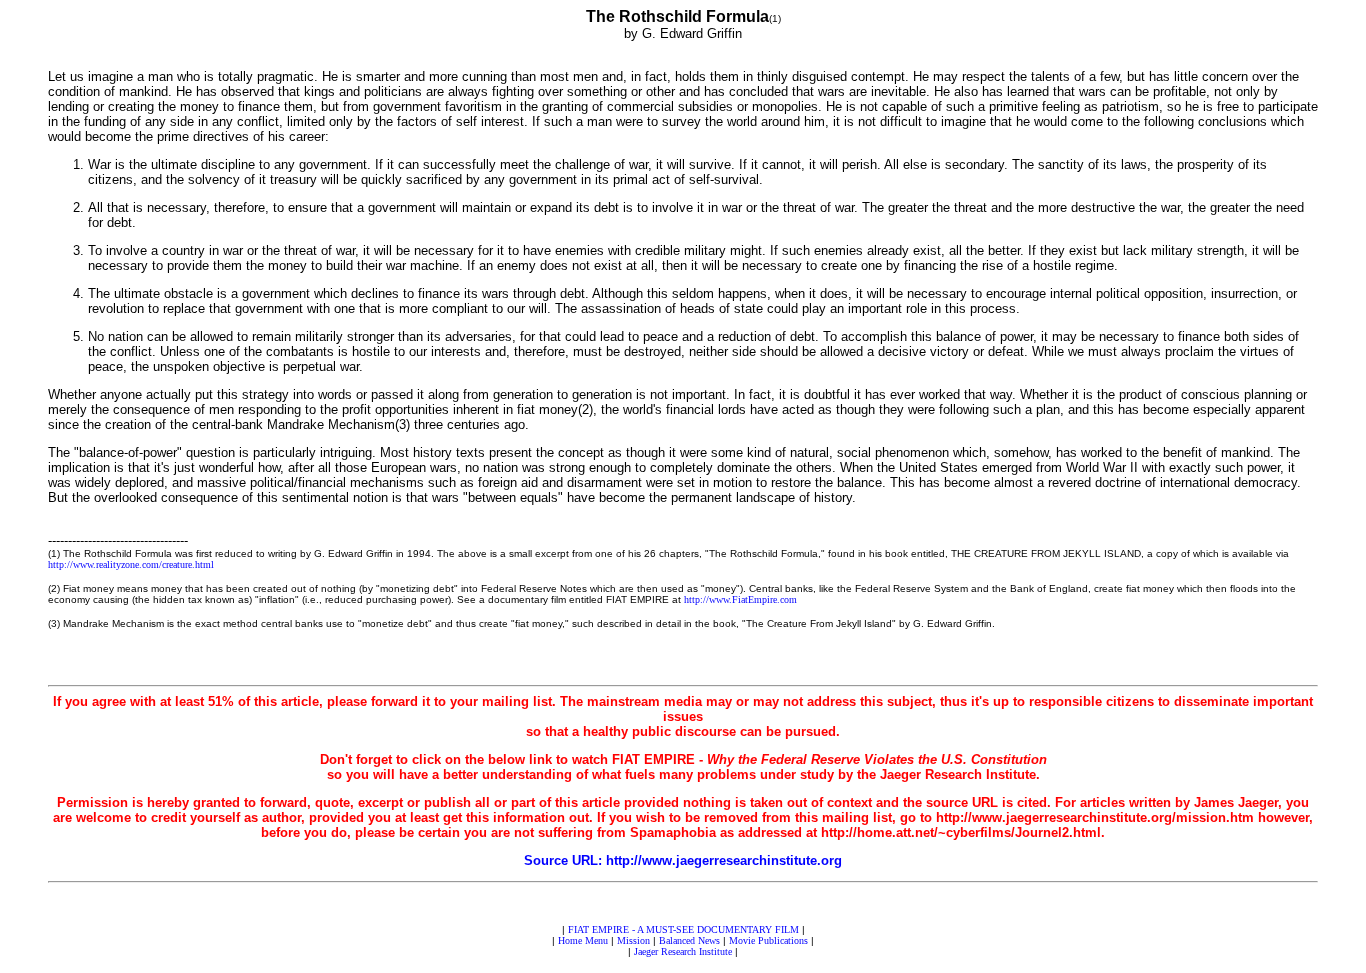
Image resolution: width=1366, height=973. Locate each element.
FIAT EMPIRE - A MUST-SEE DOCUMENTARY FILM (683, 929)
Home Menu (583, 940)
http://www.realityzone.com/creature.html (131, 564)
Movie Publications (768, 940)
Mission (633, 940)
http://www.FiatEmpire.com (740, 599)
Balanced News (689, 940)
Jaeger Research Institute (683, 951)
